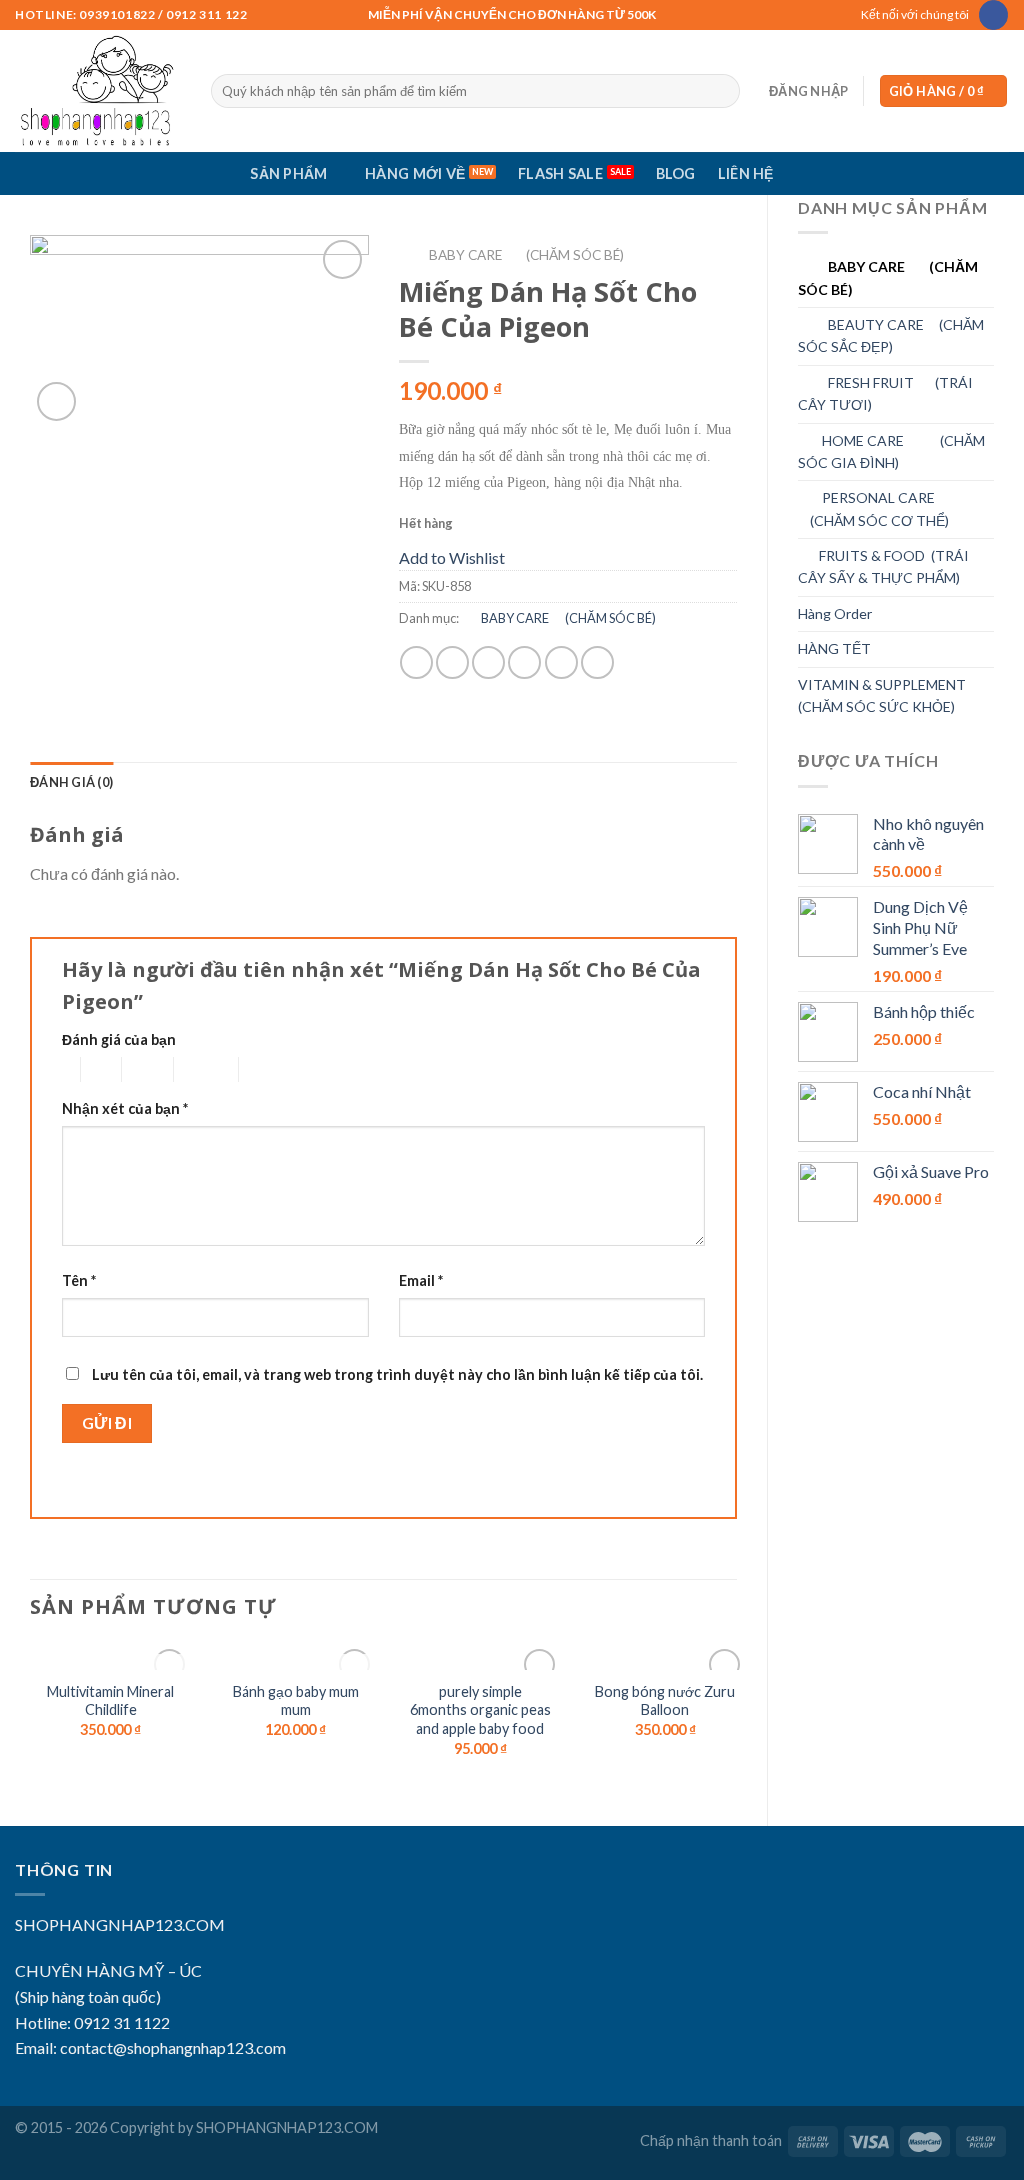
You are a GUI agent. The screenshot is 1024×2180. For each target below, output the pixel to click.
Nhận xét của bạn (125, 1108)
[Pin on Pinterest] (524, 662)
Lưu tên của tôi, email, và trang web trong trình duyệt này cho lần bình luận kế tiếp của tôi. (397, 1374)
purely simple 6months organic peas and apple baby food (480, 1710)
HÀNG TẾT (834, 648)
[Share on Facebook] (416, 662)
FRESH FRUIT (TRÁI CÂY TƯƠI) (885, 393)
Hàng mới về (415, 173)
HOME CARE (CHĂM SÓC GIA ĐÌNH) (891, 451)
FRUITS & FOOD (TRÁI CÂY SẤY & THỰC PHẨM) (883, 566)
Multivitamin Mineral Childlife (110, 1701)
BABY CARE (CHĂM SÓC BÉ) (888, 277)
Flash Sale (560, 173)
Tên (79, 1280)
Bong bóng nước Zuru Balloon (665, 1701)
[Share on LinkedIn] (597, 662)
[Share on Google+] (561, 662)
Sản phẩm (288, 173)
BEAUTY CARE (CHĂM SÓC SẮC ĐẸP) (891, 335)
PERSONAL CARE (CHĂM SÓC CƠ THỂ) (873, 508)
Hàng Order (835, 613)
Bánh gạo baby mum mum (296, 1701)
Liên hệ (746, 173)
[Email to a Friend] (488, 662)
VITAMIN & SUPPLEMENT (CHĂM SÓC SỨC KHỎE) (882, 695)
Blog (676, 173)
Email (421, 1280)
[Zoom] (56, 401)
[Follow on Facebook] (993, 15)
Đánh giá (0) (71, 782)
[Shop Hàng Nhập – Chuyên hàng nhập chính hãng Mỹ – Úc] (98, 91)
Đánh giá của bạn (119, 1039)
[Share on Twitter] (452, 662)
